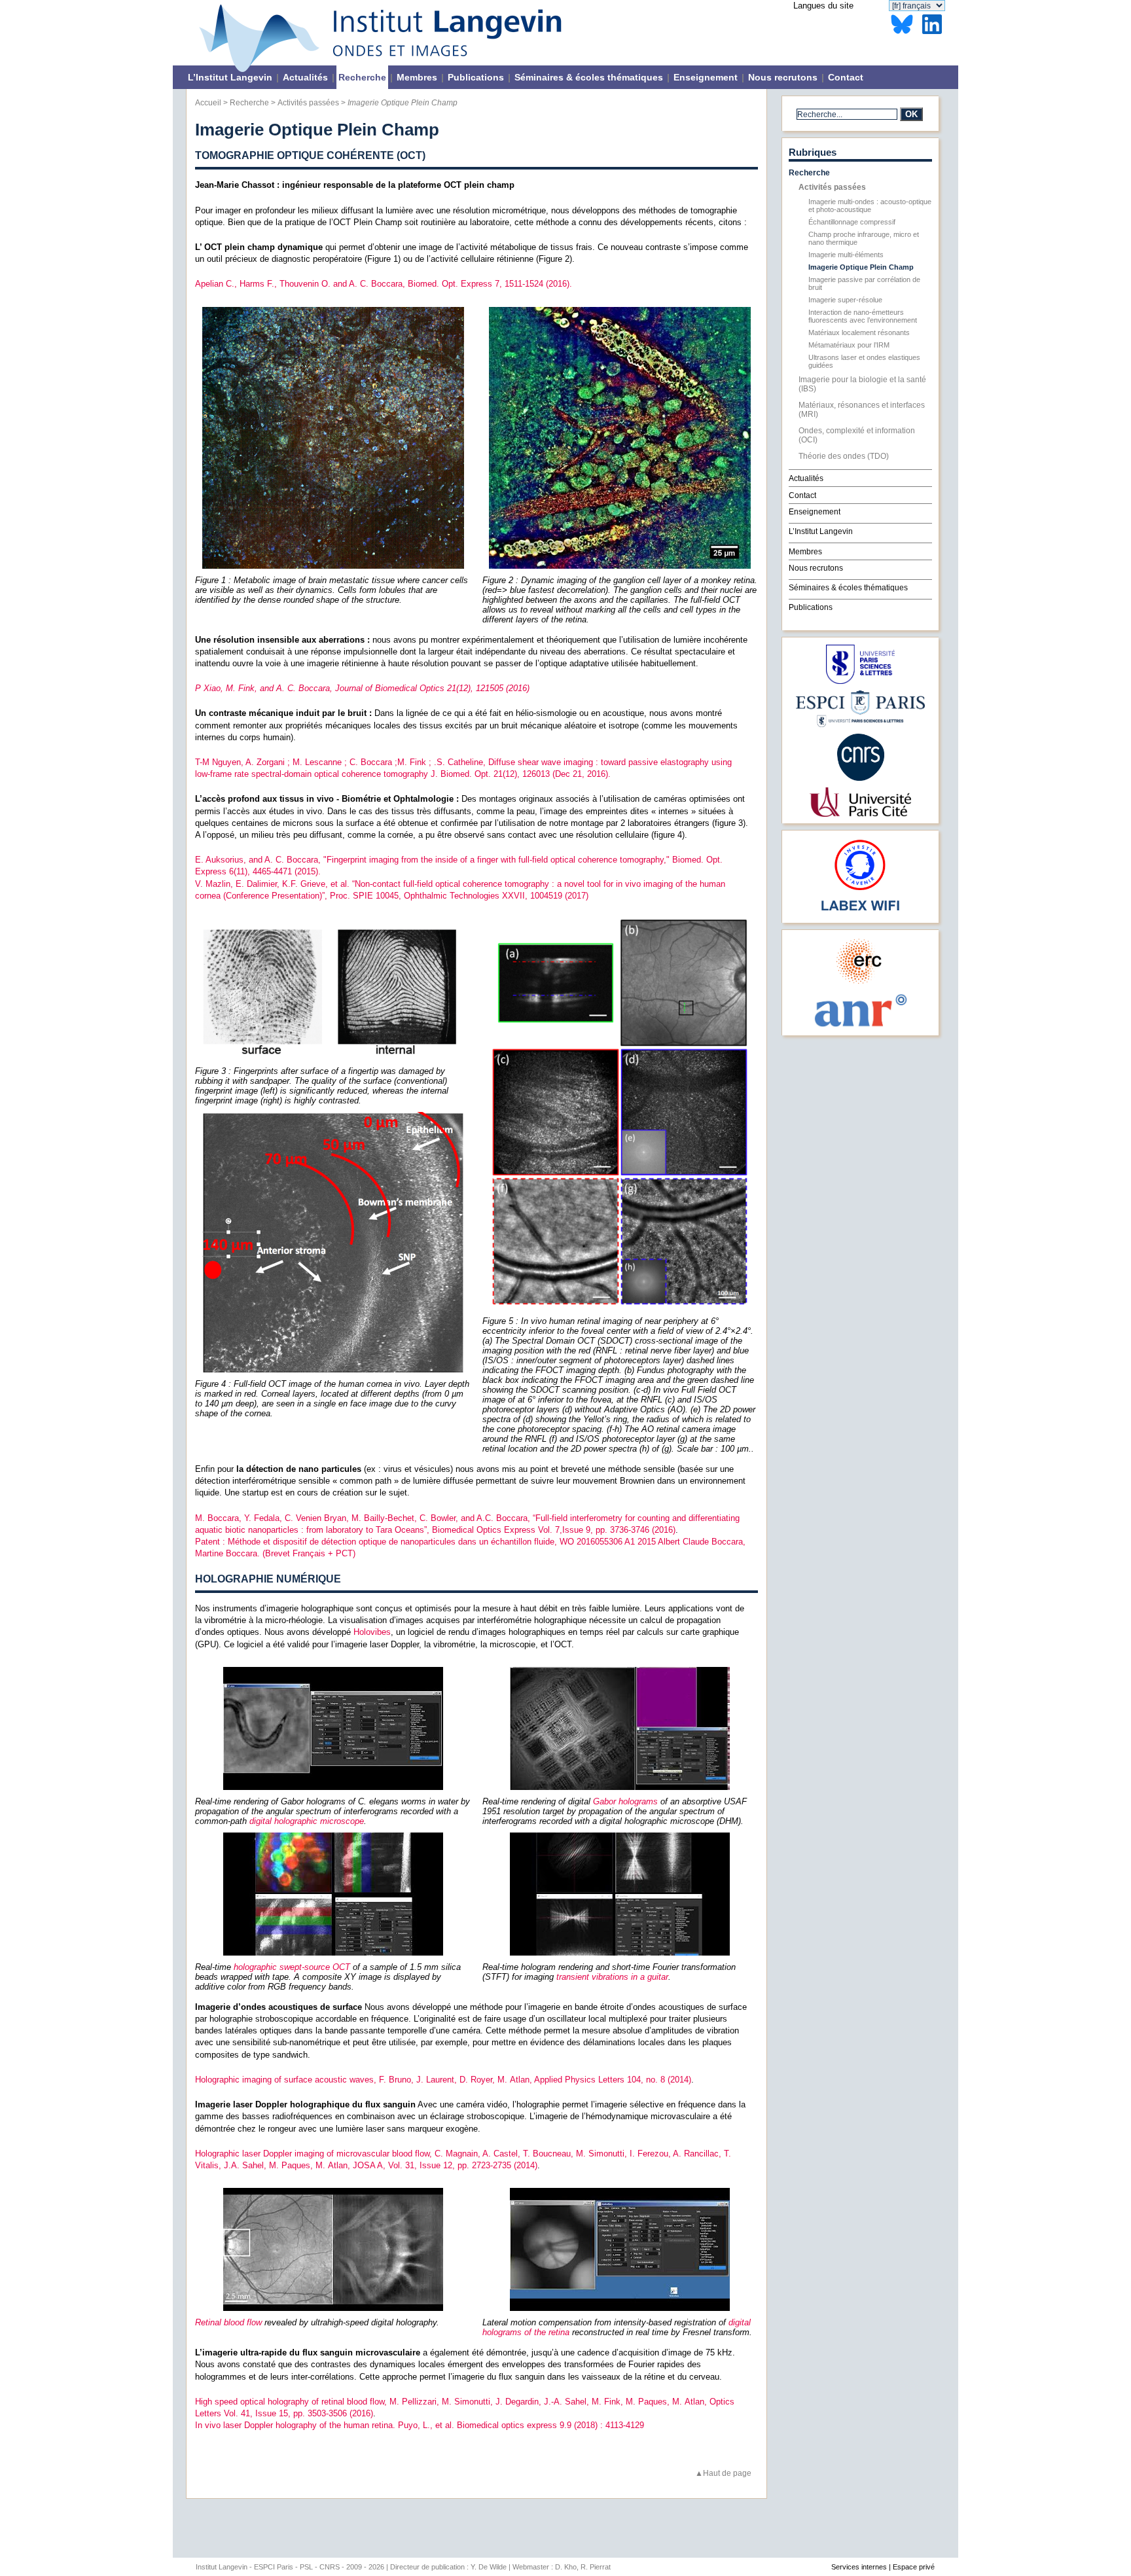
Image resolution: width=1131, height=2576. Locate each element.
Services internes (859, 2567)
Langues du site (823, 6)
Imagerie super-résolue (845, 300)
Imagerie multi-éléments (846, 255)
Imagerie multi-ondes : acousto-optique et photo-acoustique (870, 206)
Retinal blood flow (228, 2322)
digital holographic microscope (307, 1821)
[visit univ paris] (860, 814)
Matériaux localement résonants (859, 332)
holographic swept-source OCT (292, 1967)
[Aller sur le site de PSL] (861, 681)
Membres (417, 77)
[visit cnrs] (861, 778)
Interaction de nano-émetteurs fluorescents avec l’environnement (863, 316)
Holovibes (372, 1632)
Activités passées (308, 102)
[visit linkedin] (932, 34)
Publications (476, 77)
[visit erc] (860, 983)
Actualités (305, 77)
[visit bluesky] (902, 34)
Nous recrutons (783, 77)
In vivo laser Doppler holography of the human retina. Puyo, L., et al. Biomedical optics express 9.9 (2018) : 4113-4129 (420, 2425)
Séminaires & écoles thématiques (589, 77)
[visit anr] (860, 1026)
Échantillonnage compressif (852, 222)
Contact (846, 77)
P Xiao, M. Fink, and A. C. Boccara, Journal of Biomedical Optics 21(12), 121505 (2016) (362, 688)
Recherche (362, 77)
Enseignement (706, 77)
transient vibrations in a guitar (612, 1977)
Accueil (208, 102)
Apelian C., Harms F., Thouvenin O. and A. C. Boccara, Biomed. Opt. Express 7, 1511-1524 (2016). (384, 284)
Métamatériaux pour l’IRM (849, 345)
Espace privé (914, 2567)
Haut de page (727, 2473)
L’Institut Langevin (230, 77)
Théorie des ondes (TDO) (844, 456)
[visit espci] (860, 724)
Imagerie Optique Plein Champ (861, 267)
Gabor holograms (625, 1801)
